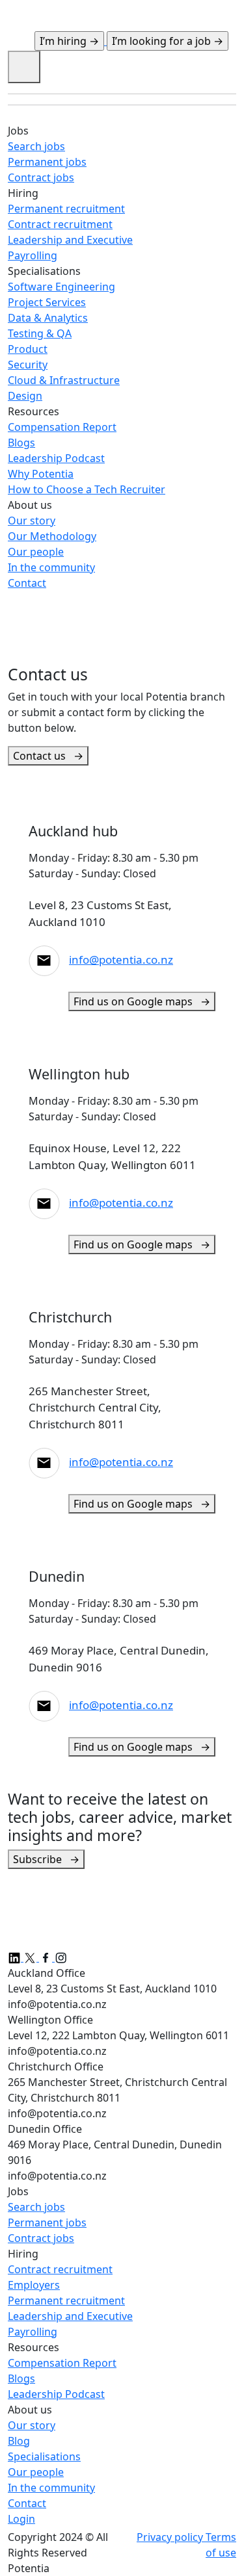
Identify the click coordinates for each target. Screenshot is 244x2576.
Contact (27, 2503)
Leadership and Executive (70, 2316)
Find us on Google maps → (142, 1001)
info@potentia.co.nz (121, 960)
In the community (51, 2488)
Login (21, 2519)
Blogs (21, 2378)
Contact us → (48, 756)
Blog (19, 2441)
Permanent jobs (47, 2222)
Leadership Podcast (56, 2394)
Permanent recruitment (66, 2300)
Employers (34, 2285)
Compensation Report (62, 2363)
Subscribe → (46, 1859)
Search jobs (36, 2207)
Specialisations (44, 2456)
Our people (36, 2472)
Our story (32, 2425)
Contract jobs (41, 2238)
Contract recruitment (60, 2269)
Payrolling (33, 2332)
